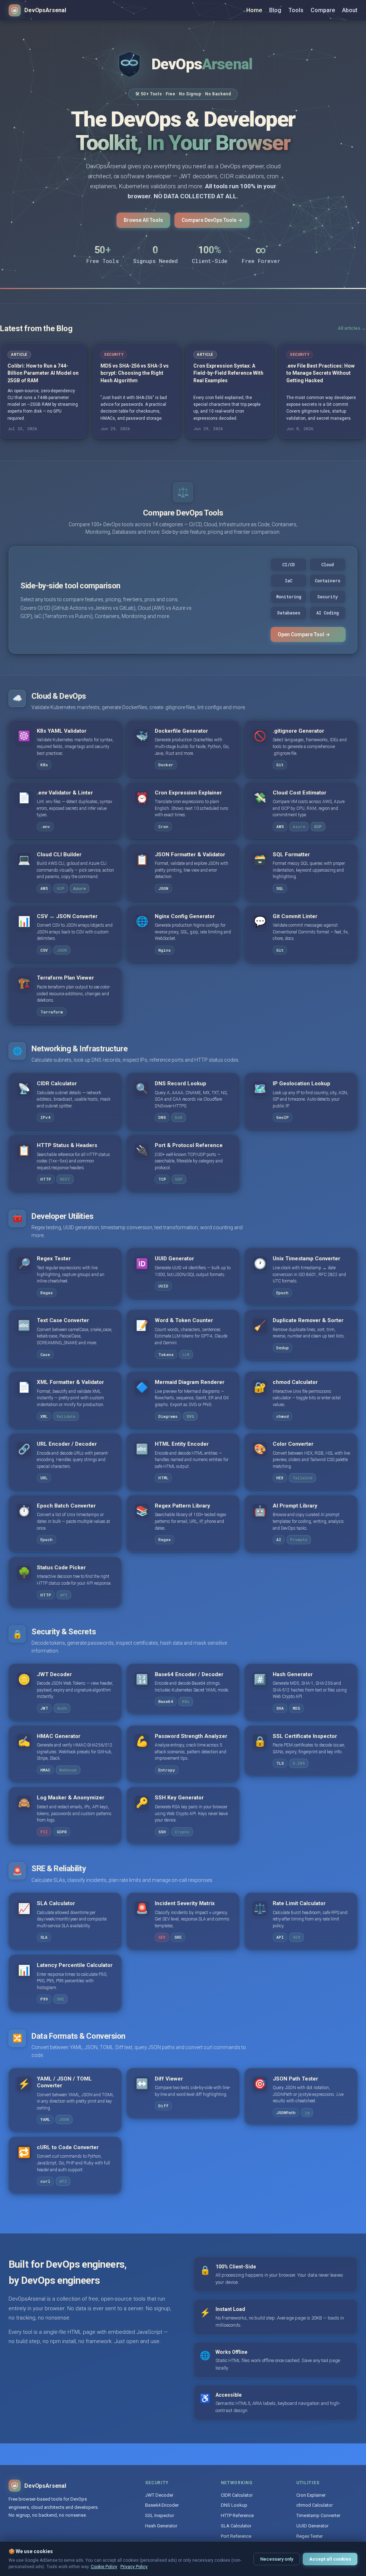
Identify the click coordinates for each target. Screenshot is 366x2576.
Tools (296, 10)
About (350, 10)
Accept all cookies (330, 2559)
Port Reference (236, 2536)
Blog (275, 10)
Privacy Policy (134, 2567)
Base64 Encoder (162, 2505)
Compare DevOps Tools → (212, 220)
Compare (323, 10)
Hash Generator (161, 2526)
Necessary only (277, 2559)
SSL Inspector (160, 2515)
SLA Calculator (236, 2526)
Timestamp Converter (318, 2515)
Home (254, 10)
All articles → (352, 328)
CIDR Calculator (237, 2495)
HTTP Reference (237, 2515)
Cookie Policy (104, 2567)
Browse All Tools (143, 220)
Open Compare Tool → (304, 634)
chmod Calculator (315, 2505)
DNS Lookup (234, 2505)
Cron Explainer (311, 2495)
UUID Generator (312, 2526)
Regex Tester (310, 2536)
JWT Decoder (159, 2495)
